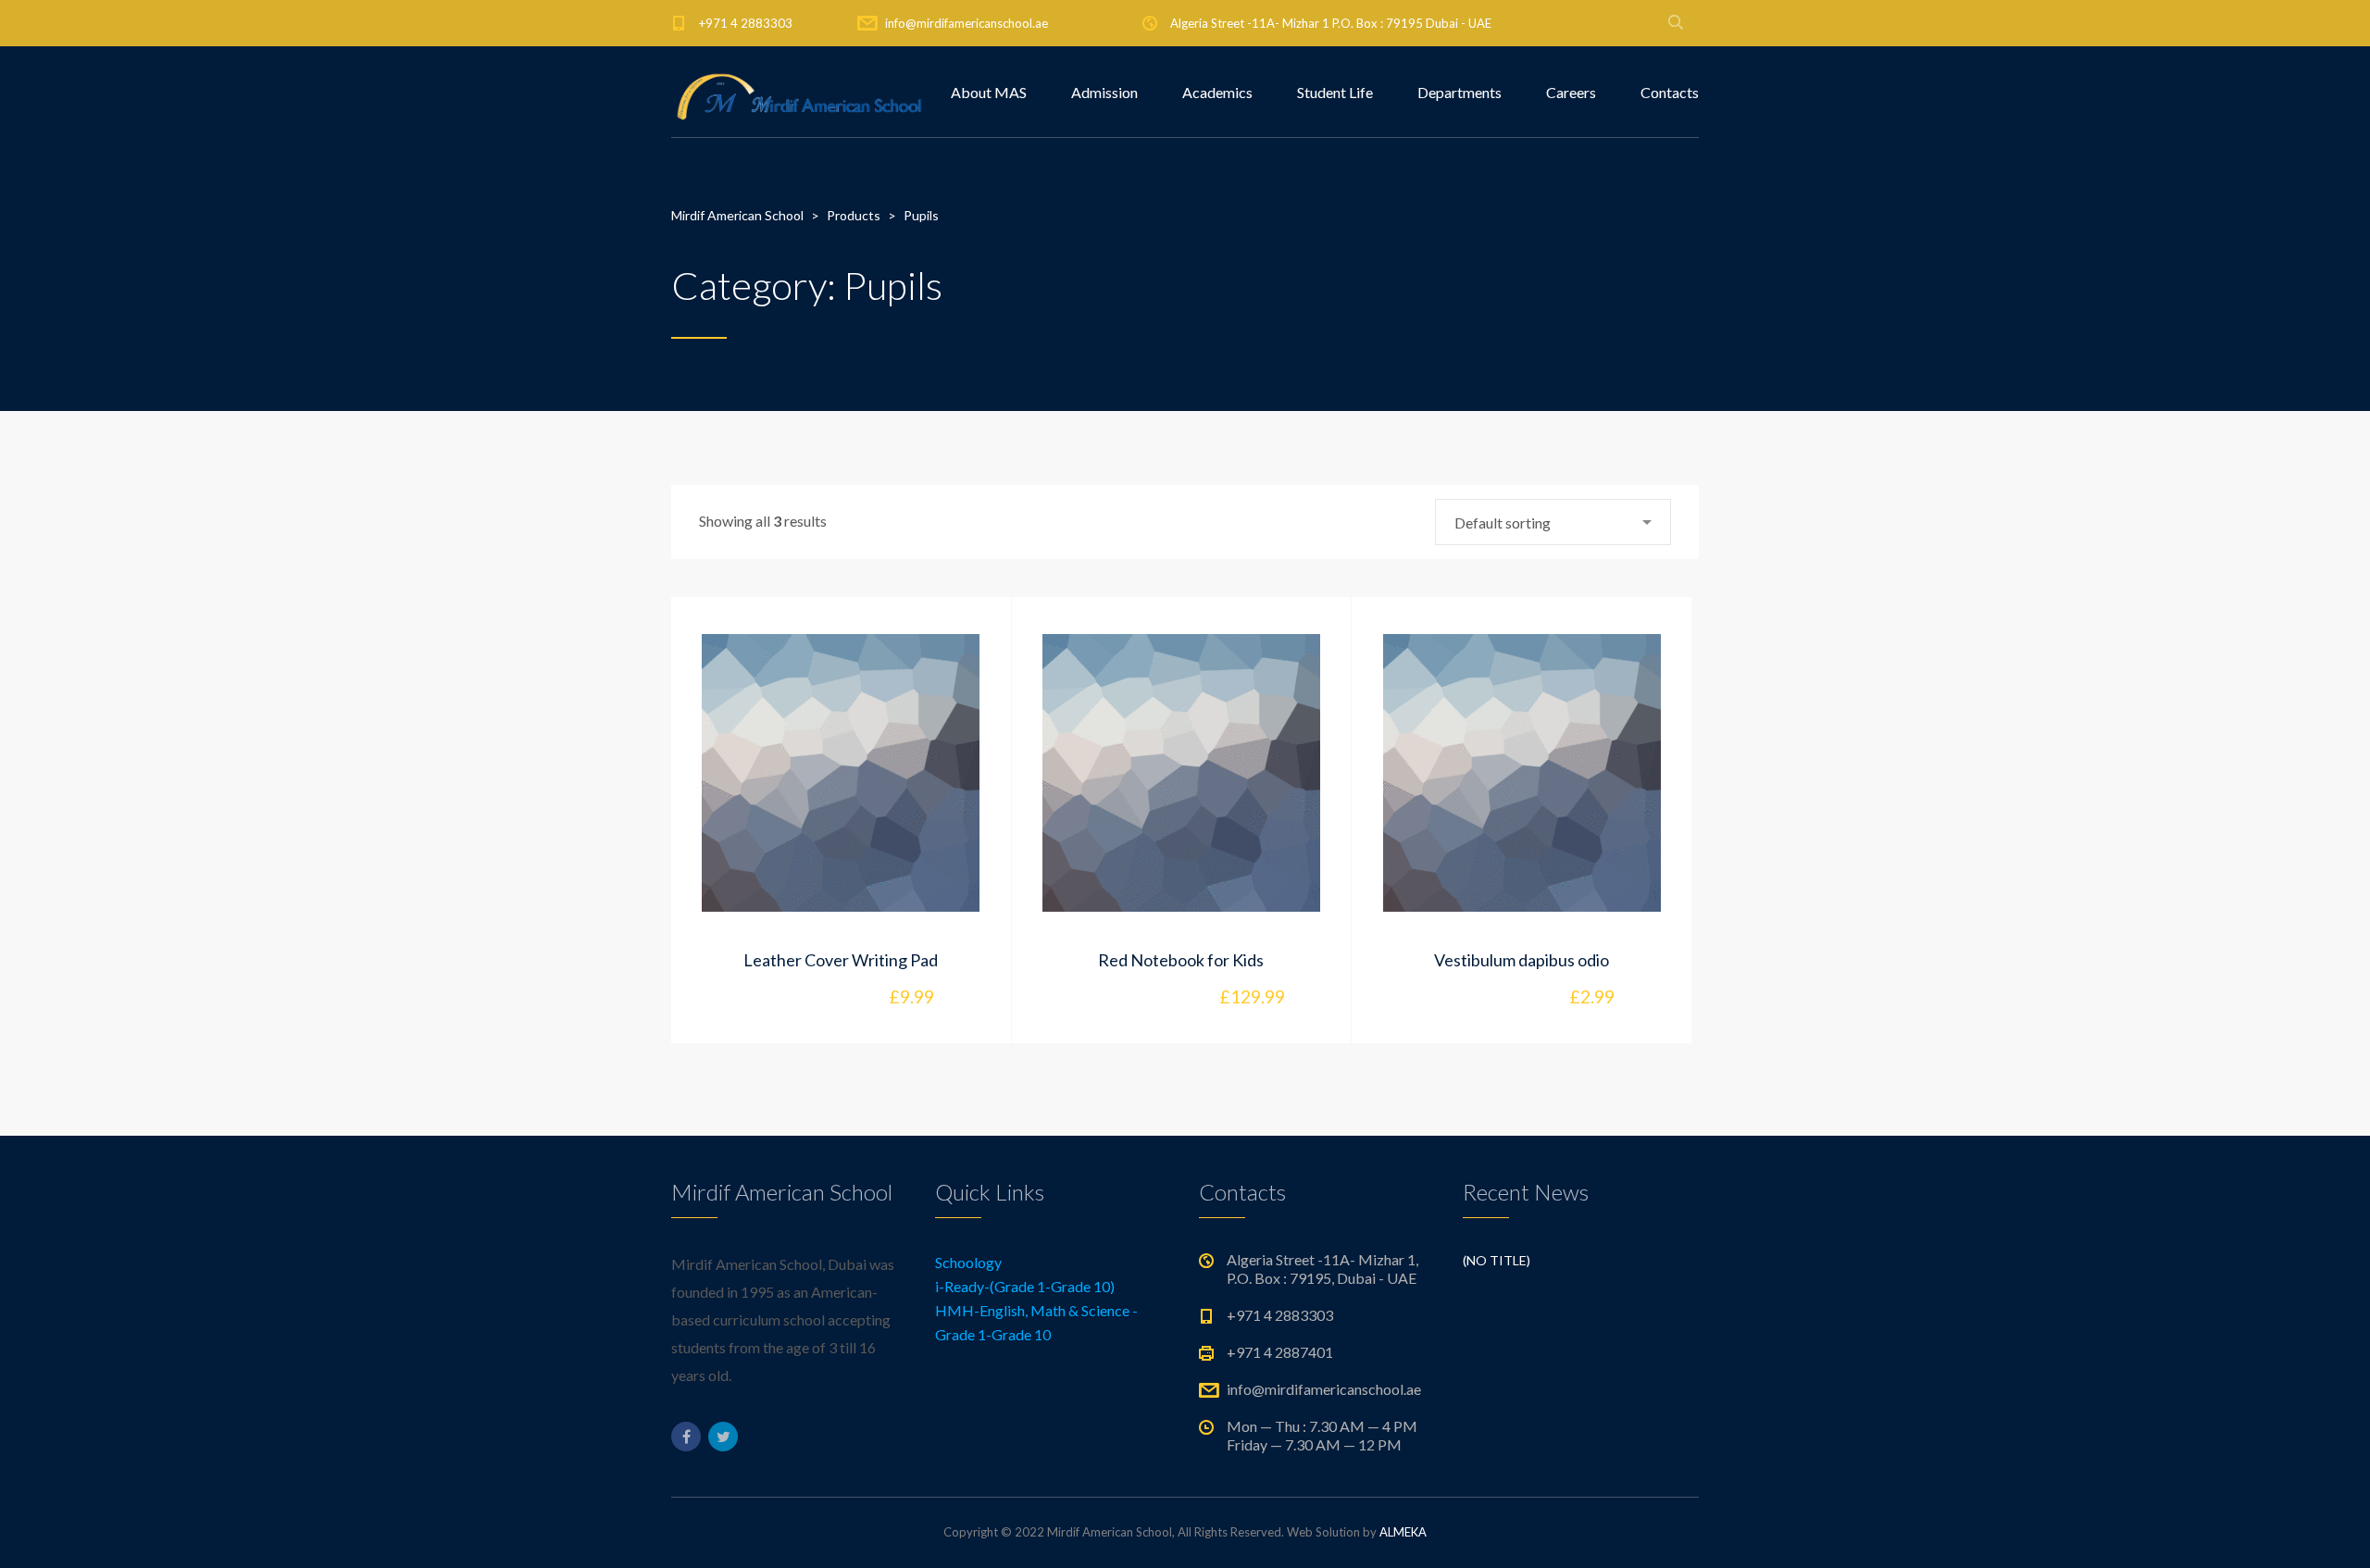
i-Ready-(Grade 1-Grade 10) (1025, 1286)
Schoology (968, 1262)
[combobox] (1553, 522)
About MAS (989, 92)
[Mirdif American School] (800, 93)
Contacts (1670, 92)
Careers (1571, 92)
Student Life (1335, 92)
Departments (1459, 92)
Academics (1217, 92)
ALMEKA (1403, 1532)
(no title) (1497, 1260)
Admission (1104, 92)
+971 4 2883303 (746, 23)
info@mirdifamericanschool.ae (967, 23)
